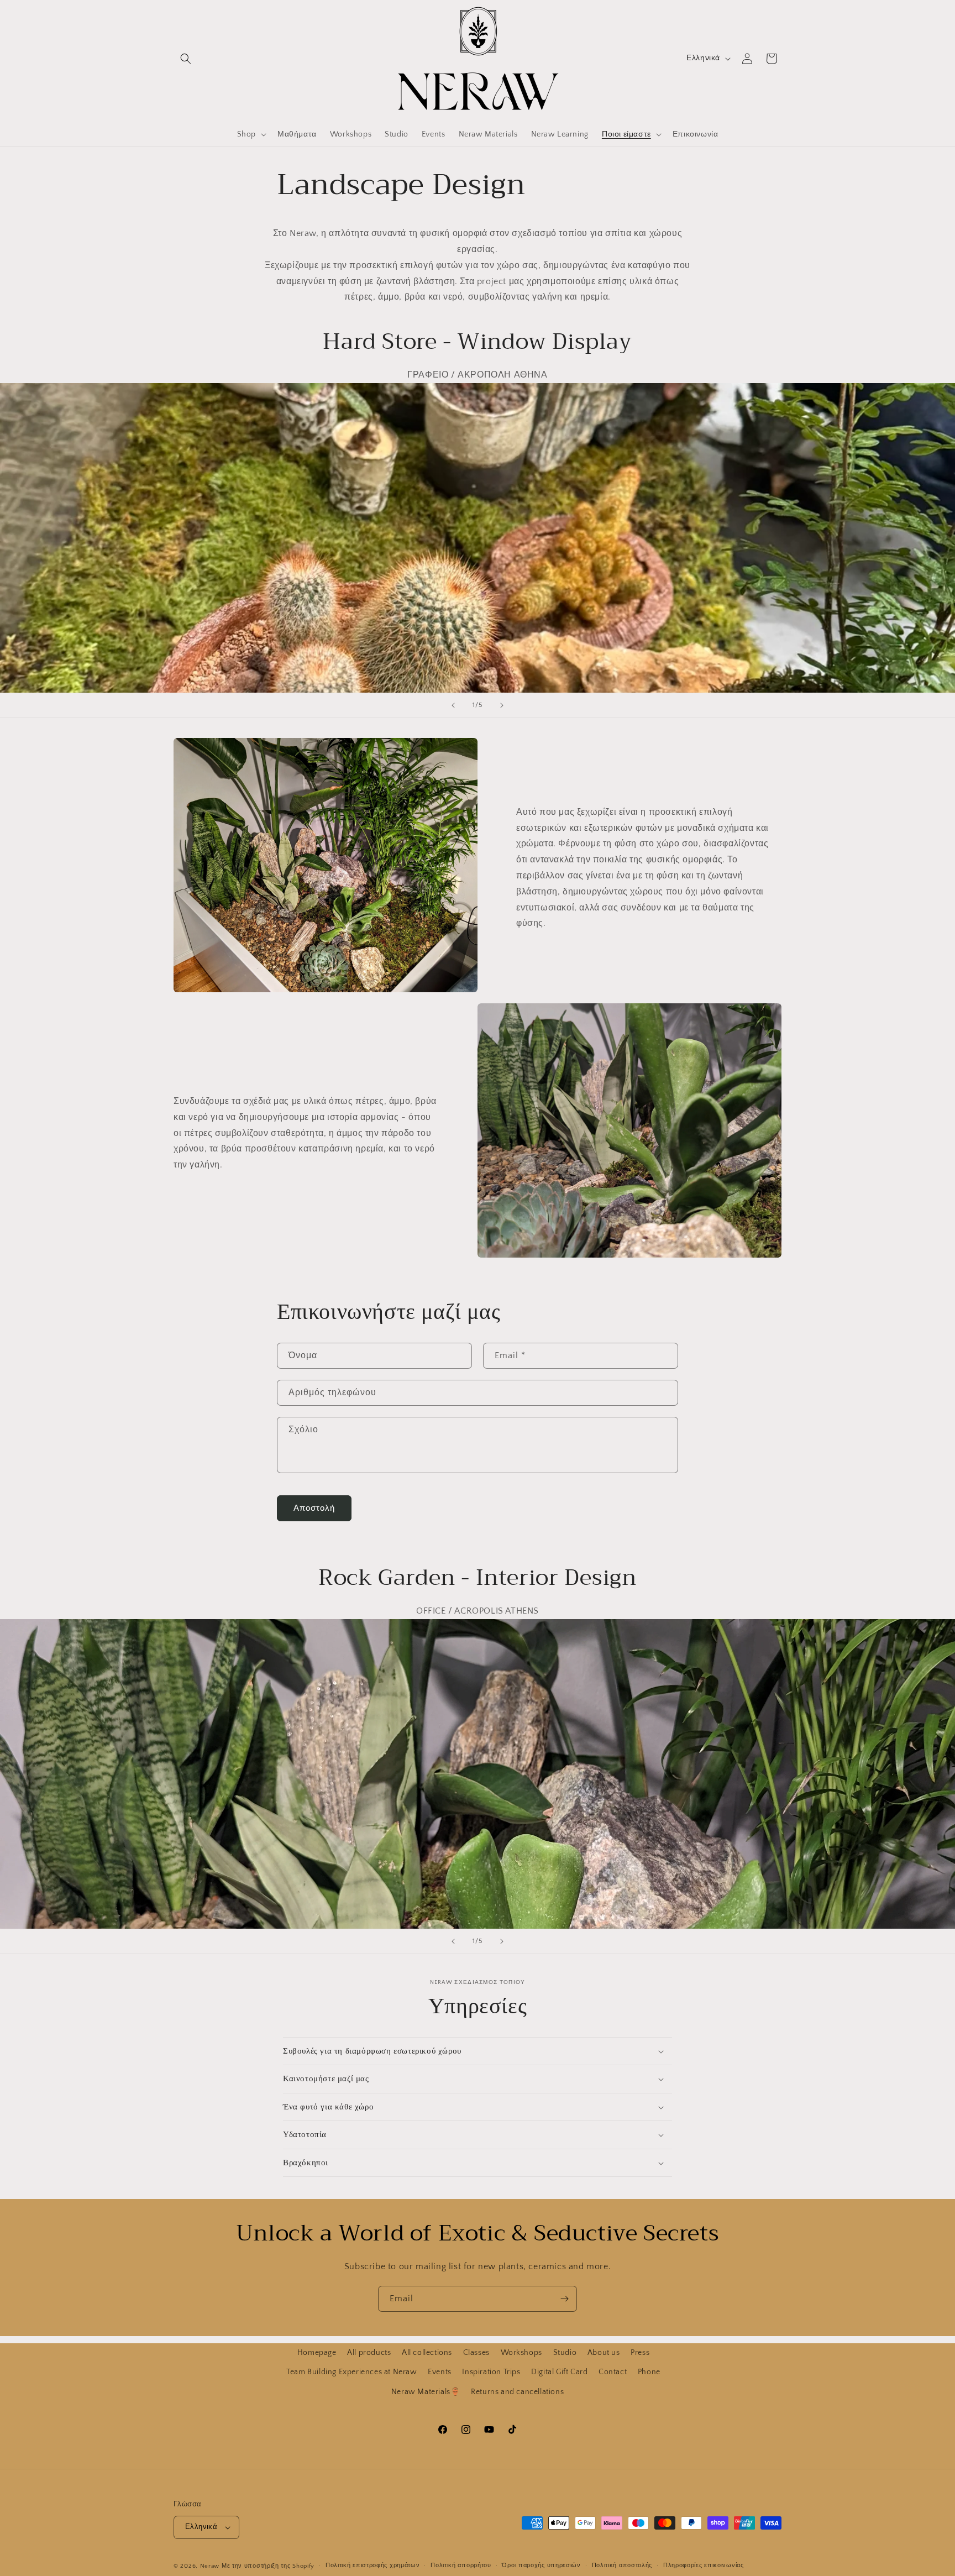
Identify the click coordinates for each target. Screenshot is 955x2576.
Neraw (210, 2566)
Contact (613, 2372)
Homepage (317, 2353)
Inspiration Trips (491, 2372)
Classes (476, 2353)
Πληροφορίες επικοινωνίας (704, 2565)
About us (604, 2353)
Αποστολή (314, 1508)
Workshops (521, 2353)
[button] (186, 59)
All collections (427, 2353)
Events (440, 2372)
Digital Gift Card (559, 2372)
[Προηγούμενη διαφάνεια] (453, 705)
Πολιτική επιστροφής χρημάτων (373, 2565)
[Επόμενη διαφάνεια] (502, 705)
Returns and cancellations (517, 2391)
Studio (565, 2353)
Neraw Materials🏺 (426, 2391)
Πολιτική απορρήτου (461, 2565)
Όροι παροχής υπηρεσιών (541, 2565)
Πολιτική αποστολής (622, 2565)
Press (640, 2353)
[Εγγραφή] (564, 2299)
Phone (649, 2372)
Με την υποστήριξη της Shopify (268, 2566)
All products (369, 2353)
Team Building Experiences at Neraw (351, 2372)
